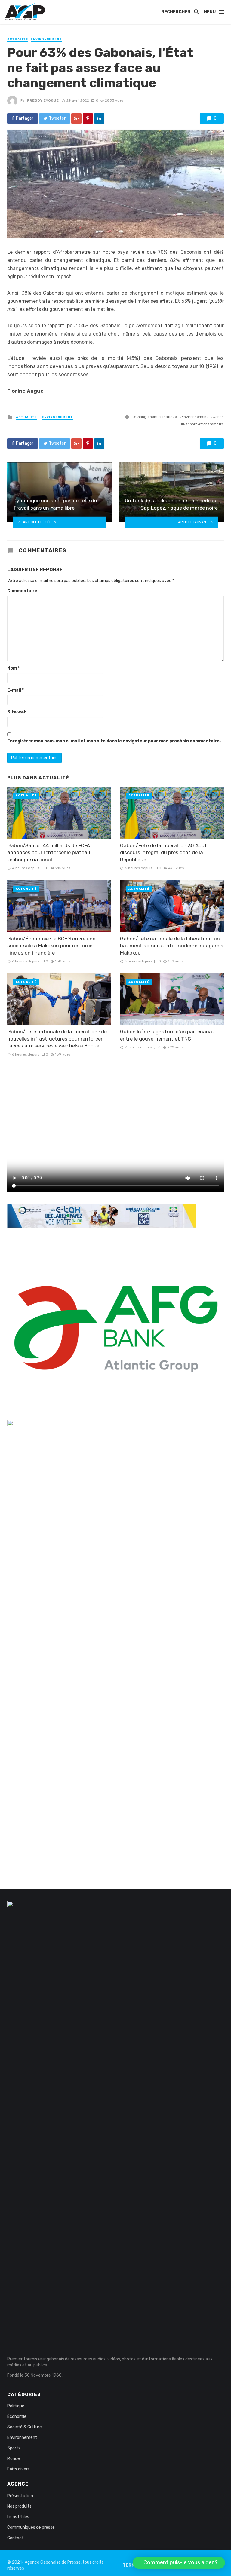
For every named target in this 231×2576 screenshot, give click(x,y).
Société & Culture (25, 2427)
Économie (17, 2417)
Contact (15, 2538)
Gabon (218, 417)
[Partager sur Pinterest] (88, 118)
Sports (14, 2448)
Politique (16, 2406)
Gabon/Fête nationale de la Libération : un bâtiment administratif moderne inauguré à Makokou (172, 946)
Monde (14, 2459)
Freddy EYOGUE (43, 100)
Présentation (20, 2496)
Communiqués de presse (31, 2527)
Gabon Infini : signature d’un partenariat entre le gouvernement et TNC (167, 1035)
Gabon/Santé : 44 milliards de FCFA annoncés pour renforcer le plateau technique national (49, 853)
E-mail (15, 690)
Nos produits (19, 2506)
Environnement (46, 39)
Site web (17, 712)
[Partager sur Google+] (76, 118)
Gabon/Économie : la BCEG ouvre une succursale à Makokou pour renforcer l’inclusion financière (51, 946)
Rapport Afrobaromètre (203, 424)
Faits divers (18, 2469)
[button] (179, 2563)
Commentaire (22, 591)
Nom (13, 668)
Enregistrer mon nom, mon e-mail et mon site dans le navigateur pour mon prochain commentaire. (114, 741)
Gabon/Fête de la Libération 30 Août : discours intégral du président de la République (165, 853)
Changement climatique (156, 417)
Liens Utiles (18, 2517)
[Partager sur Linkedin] (99, 118)
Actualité (18, 39)
